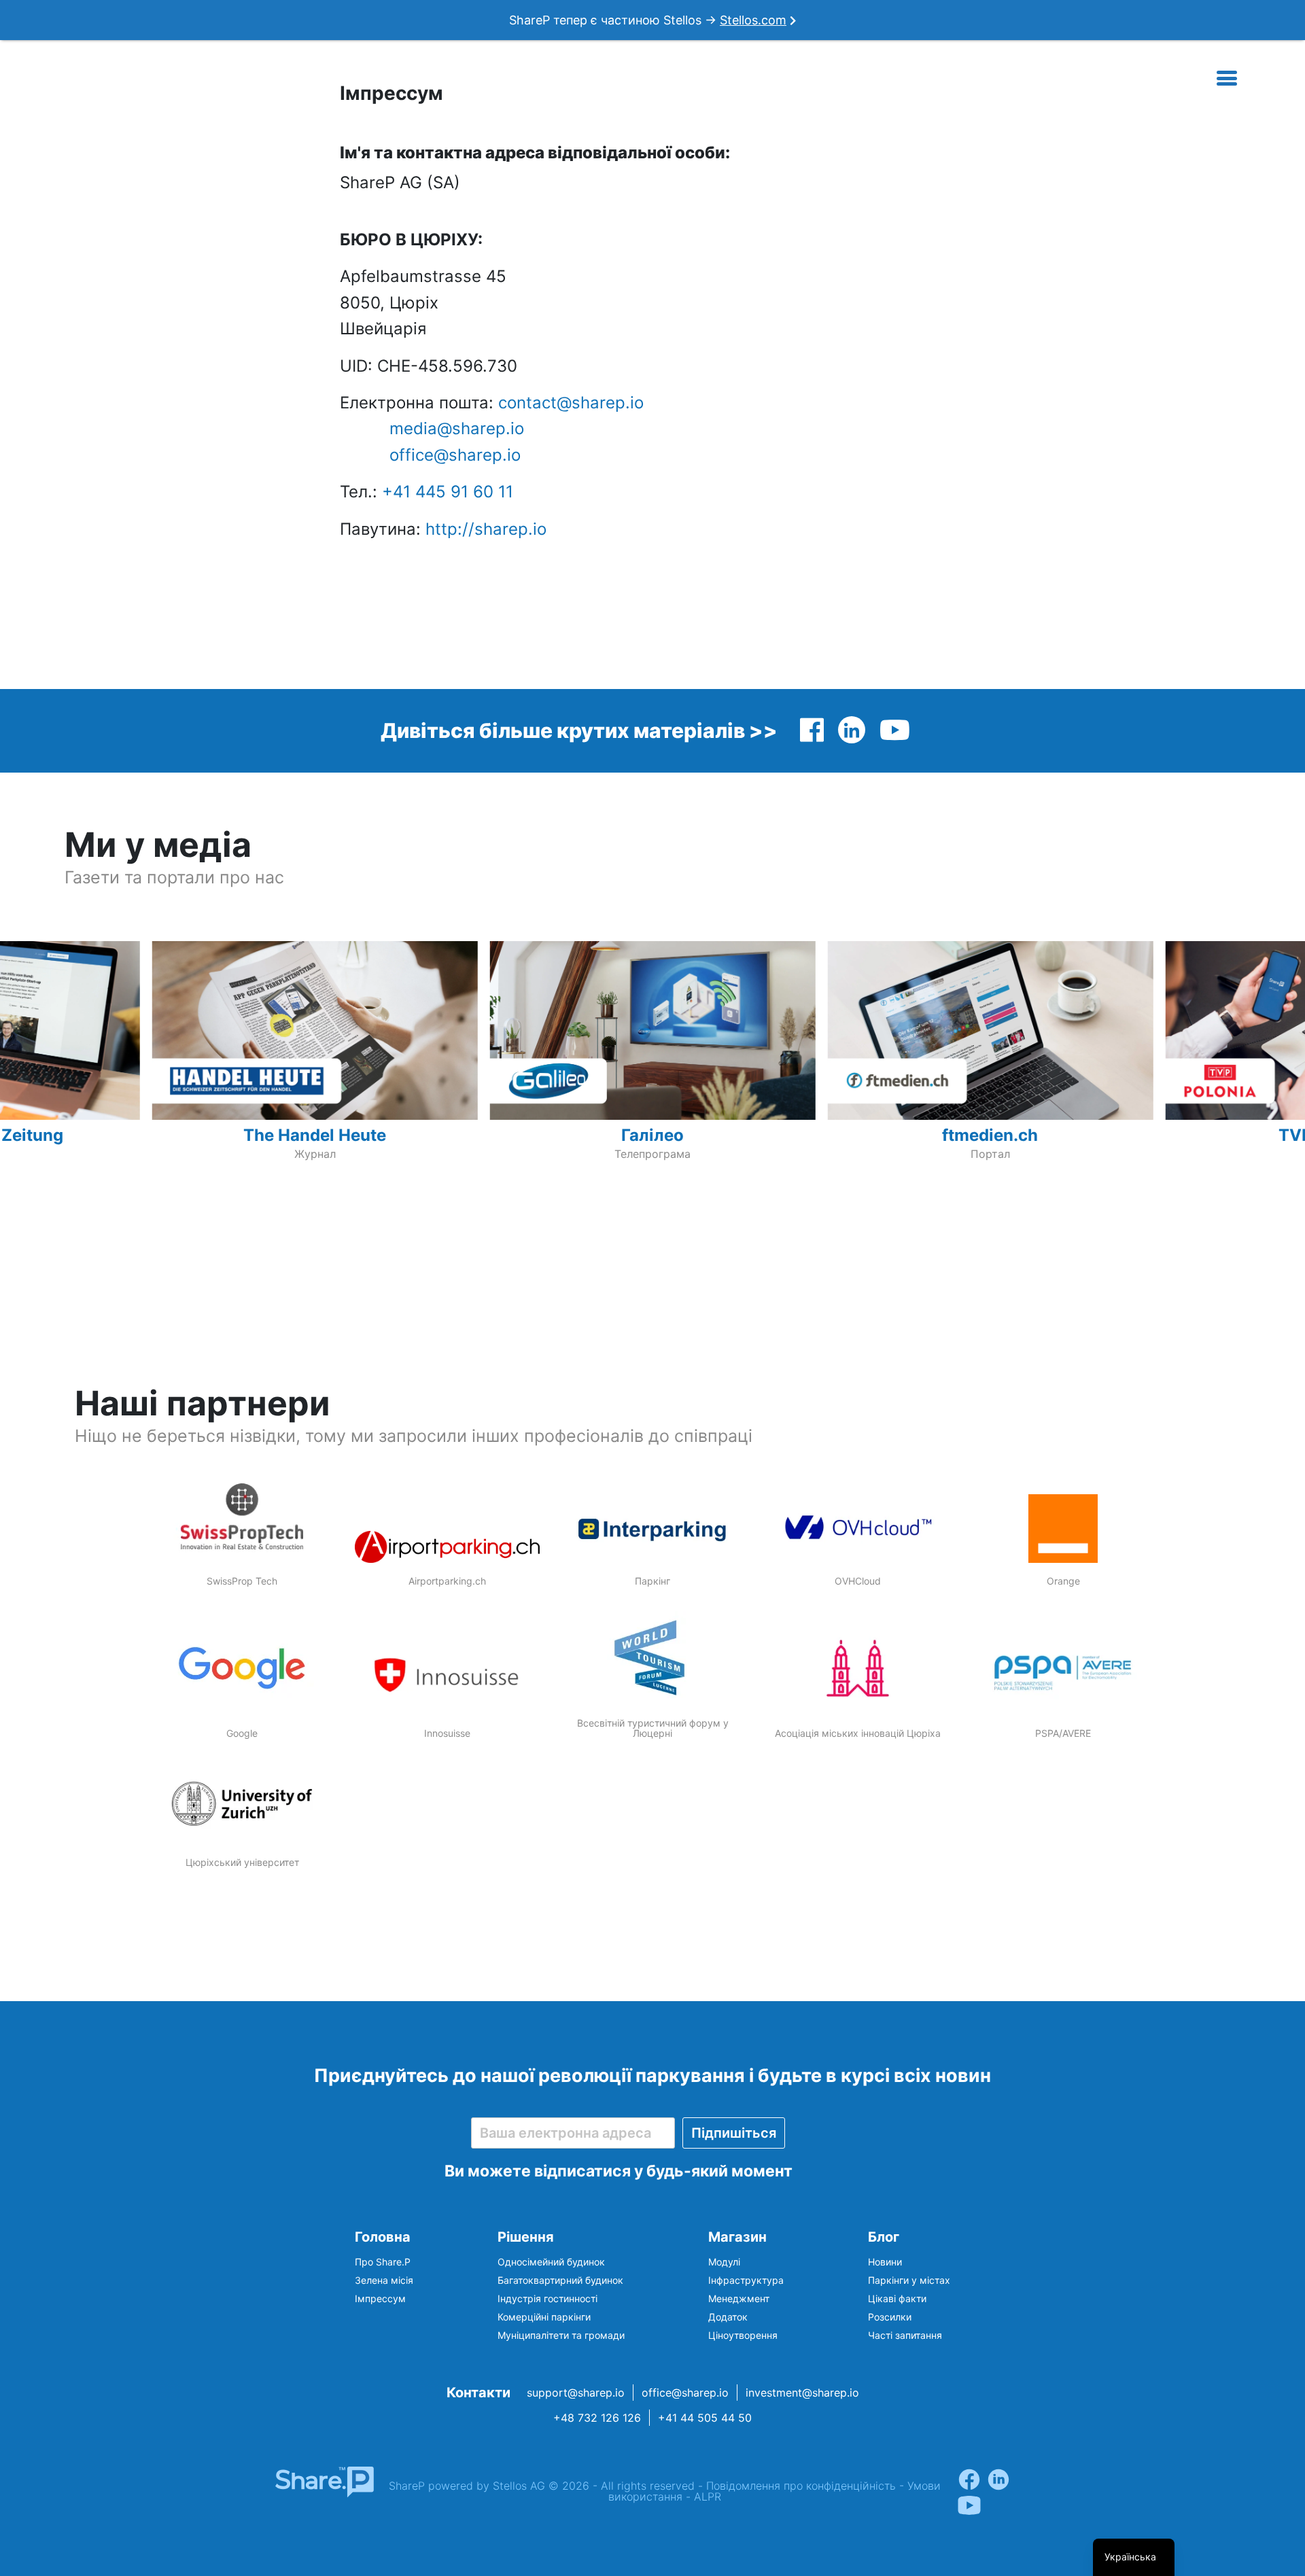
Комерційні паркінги (544, 2317)
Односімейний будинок (551, 2262)
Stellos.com (753, 20)
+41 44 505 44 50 (705, 2418)
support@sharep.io (576, 2393)
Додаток (728, 2317)
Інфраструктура (746, 2280)
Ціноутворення (743, 2335)
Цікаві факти (897, 2298)
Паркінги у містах (909, 2280)
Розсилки (890, 2317)
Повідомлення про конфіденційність (801, 2486)
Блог (884, 2237)
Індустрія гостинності (547, 2298)
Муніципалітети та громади (561, 2335)
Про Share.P (383, 2262)
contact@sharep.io (571, 403)
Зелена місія (384, 2280)
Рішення (526, 2237)
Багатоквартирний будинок (560, 2280)
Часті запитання (905, 2335)
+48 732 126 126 (597, 2418)
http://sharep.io (486, 529)
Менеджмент (739, 2298)
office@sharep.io (455, 455)
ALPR (708, 2496)
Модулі (724, 2262)
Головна (383, 2237)
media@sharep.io (457, 428)
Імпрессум (380, 2298)
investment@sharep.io (802, 2393)
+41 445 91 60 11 (448, 492)
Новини (885, 2262)
